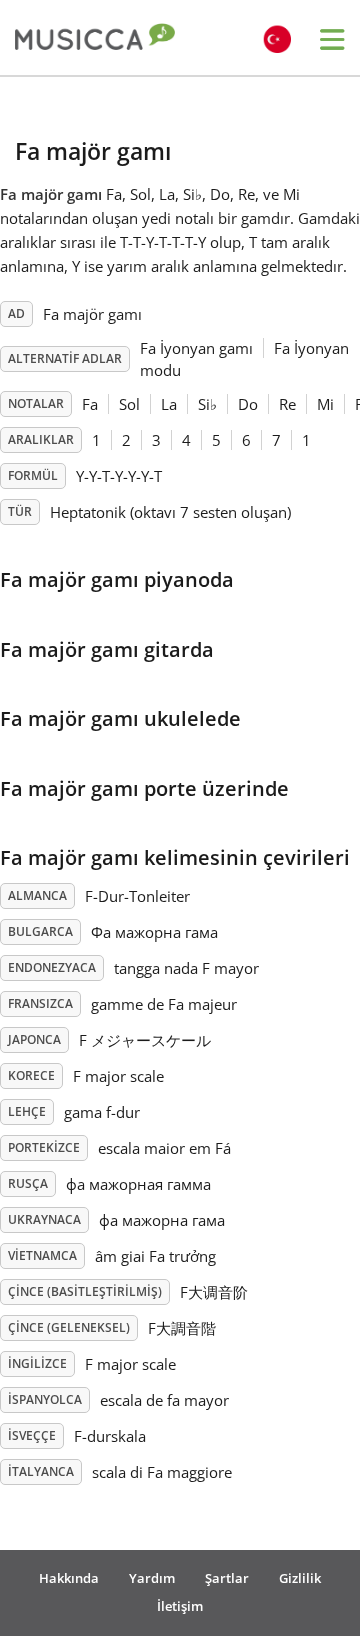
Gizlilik (300, 1578)
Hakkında (69, 1578)
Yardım (152, 1578)
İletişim (180, 1606)
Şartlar (227, 1578)
